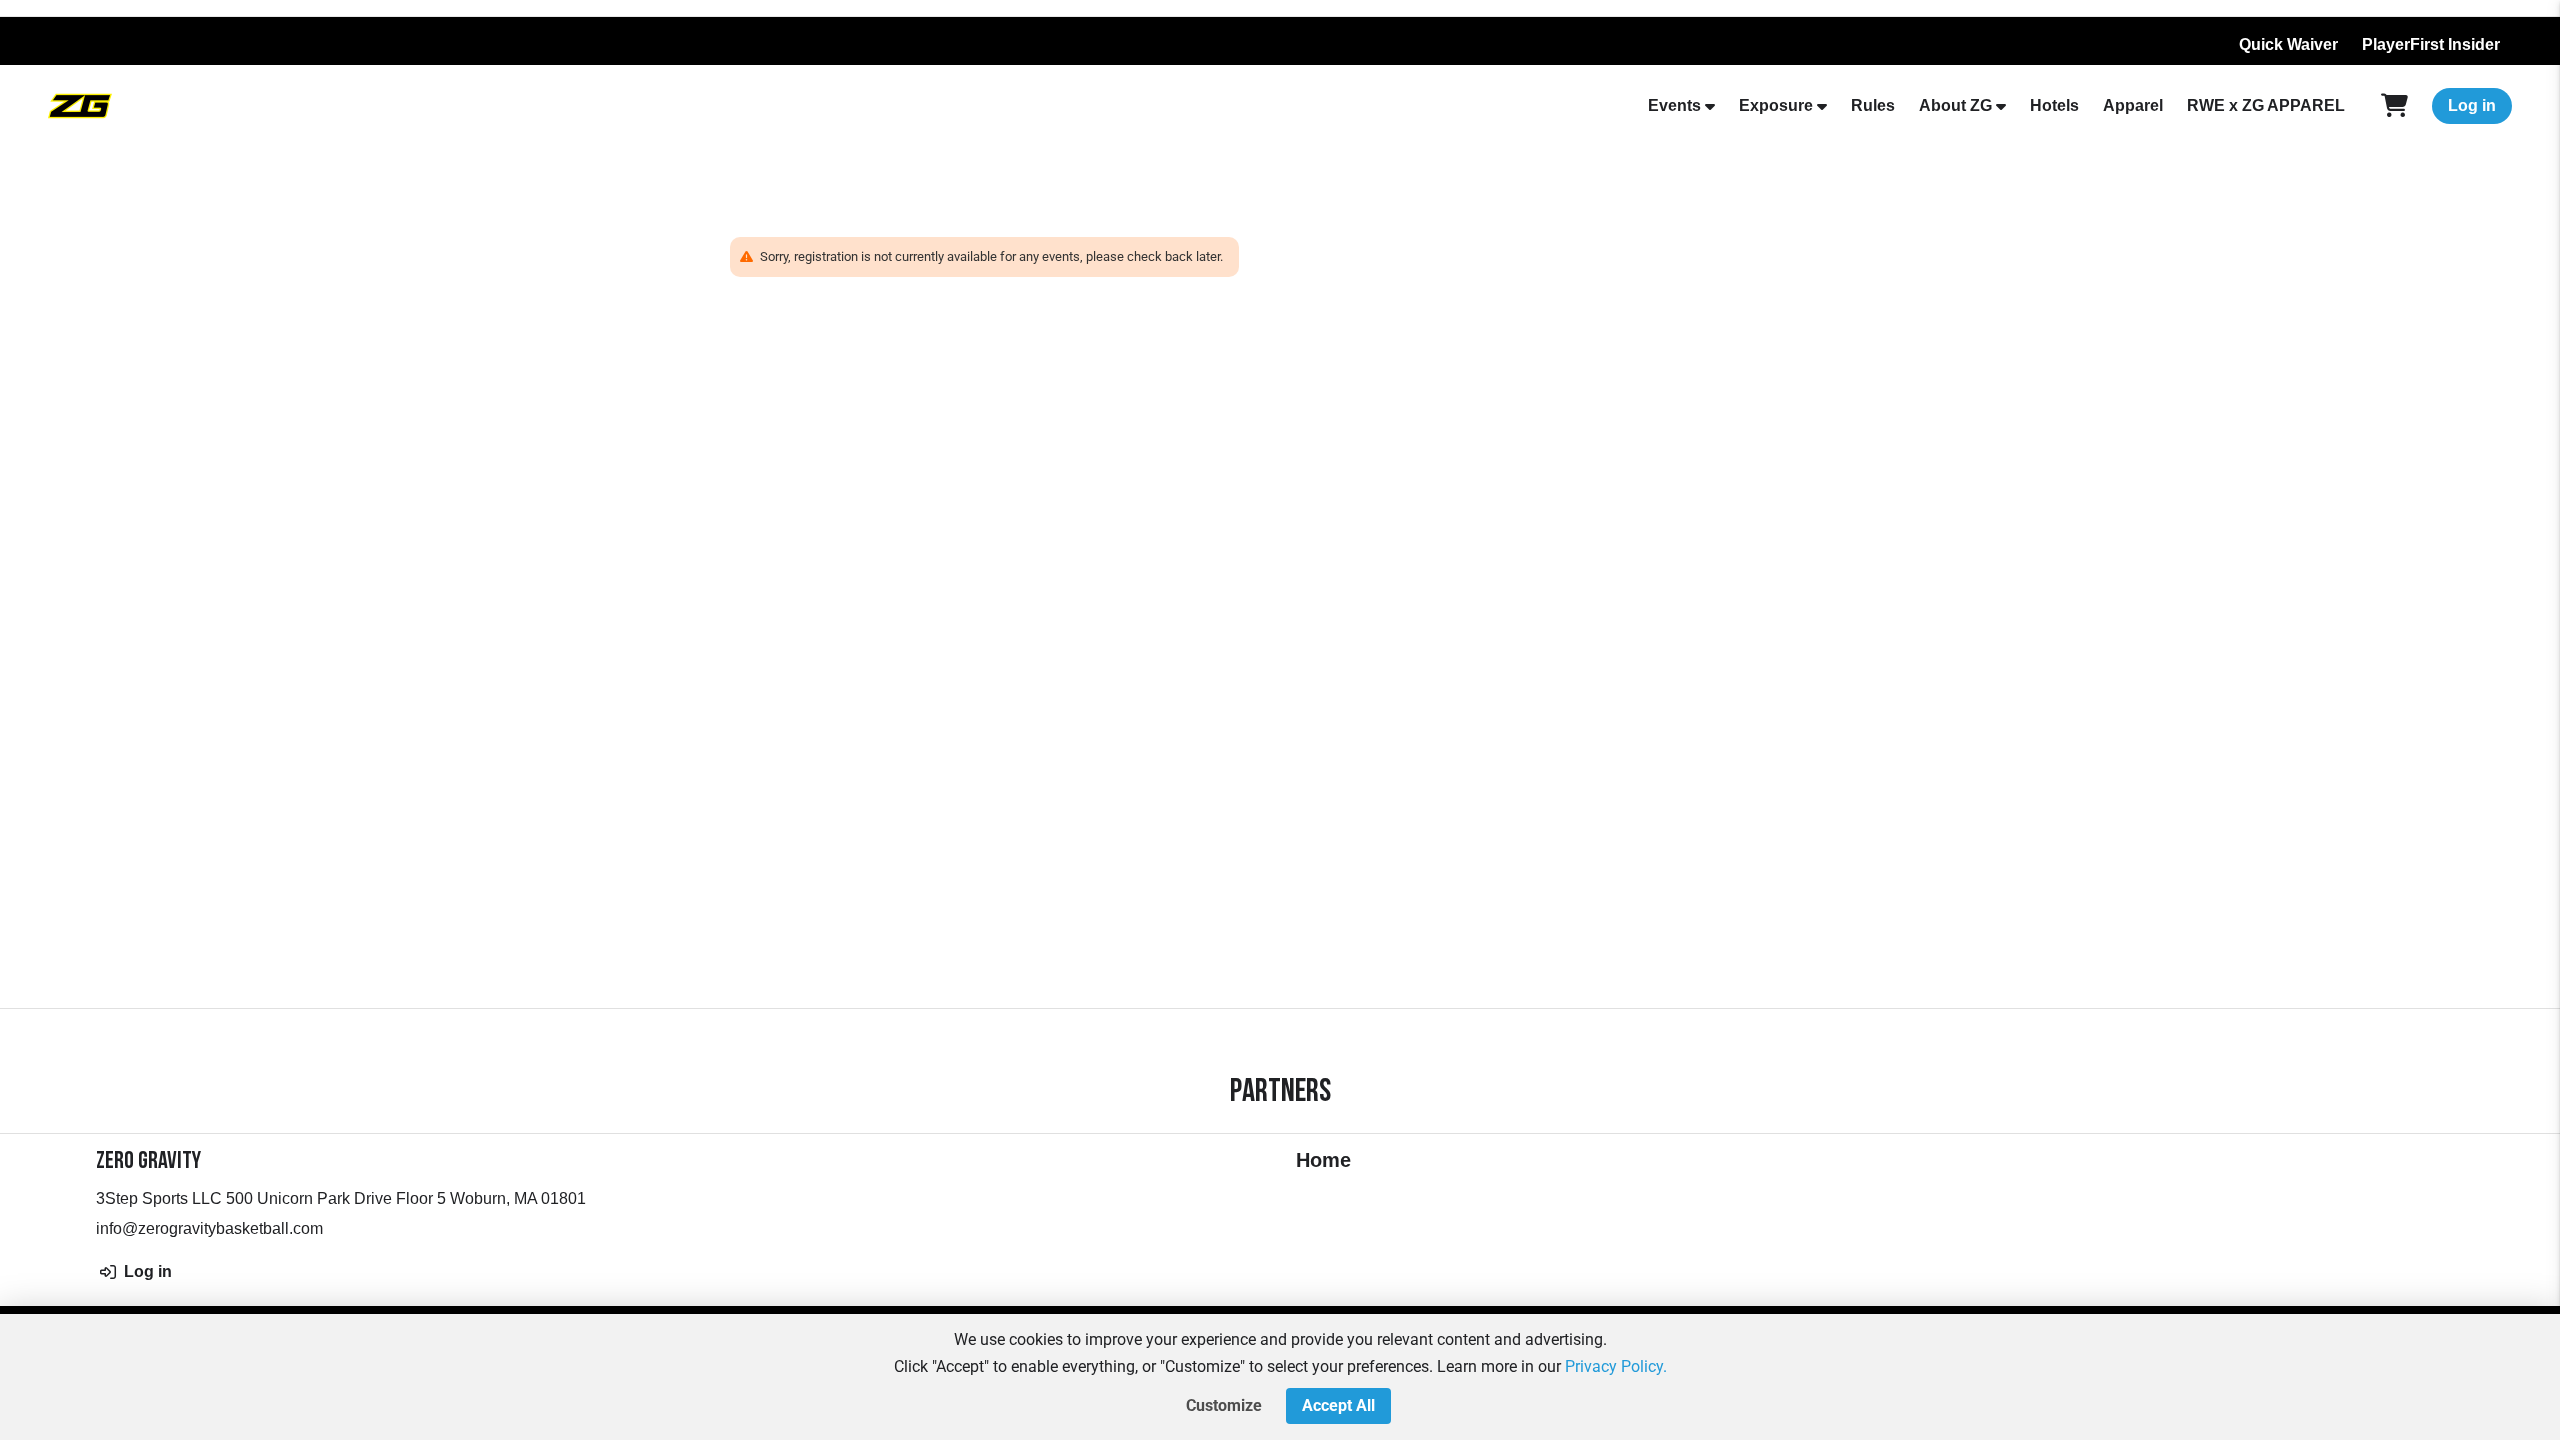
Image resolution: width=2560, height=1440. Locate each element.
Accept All (1338, 1405)
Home (1323, 1160)
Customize (1224, 1405)
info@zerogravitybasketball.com (209, 1228)
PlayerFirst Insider (2431, 44)
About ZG (1955, 105)
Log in (2472, 105)
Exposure (1776, 105)
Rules (1873, 105)
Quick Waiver (2288, 44)
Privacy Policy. (1616, 1366)
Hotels (2054, 105)
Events (1674, 105)
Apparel (2133, 105)
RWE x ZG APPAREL (2266, 105)
